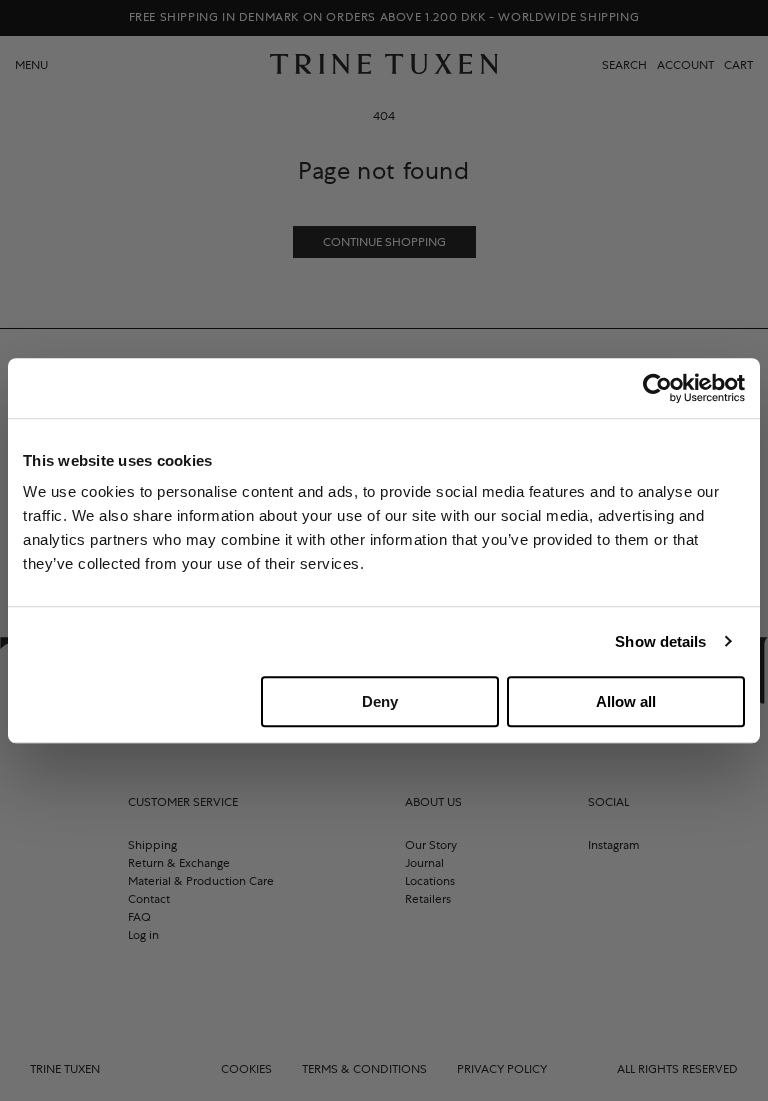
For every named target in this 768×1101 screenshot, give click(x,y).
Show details (660, 641)
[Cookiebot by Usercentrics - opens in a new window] (657, 388)
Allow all (626, 701)
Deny (380, 701)
